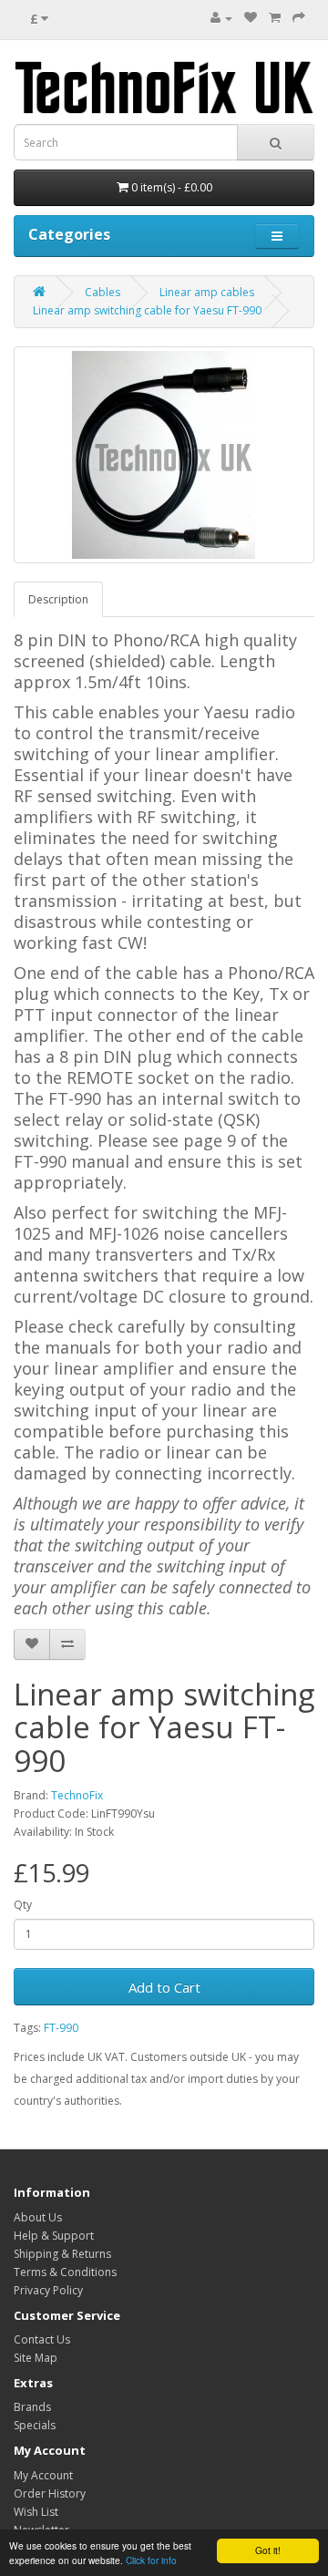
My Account (43, 2475)
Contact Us (42, 2339)
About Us (38, 2217)
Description (58, 599)
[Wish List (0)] (251, 18)
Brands (32, 2407)
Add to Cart (164, 1987)
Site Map (36, 2358)
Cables (102, 292)
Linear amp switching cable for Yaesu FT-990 (147, 310)
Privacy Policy (48, 2290)
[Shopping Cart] (275, 18)
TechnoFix (77, 1795)
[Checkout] (299, 18)
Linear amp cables (207, 292)
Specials (35, 2425)
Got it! (268, 2550)
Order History (50, 2494)
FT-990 (61, 2028)
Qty (23, 1905)
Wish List (36, 2512)
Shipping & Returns (62, 2254)
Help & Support (54, 2236)
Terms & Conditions (65, 2272)
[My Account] (221, 18)
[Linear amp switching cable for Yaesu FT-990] (164, 455)
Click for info (151, 2560)
